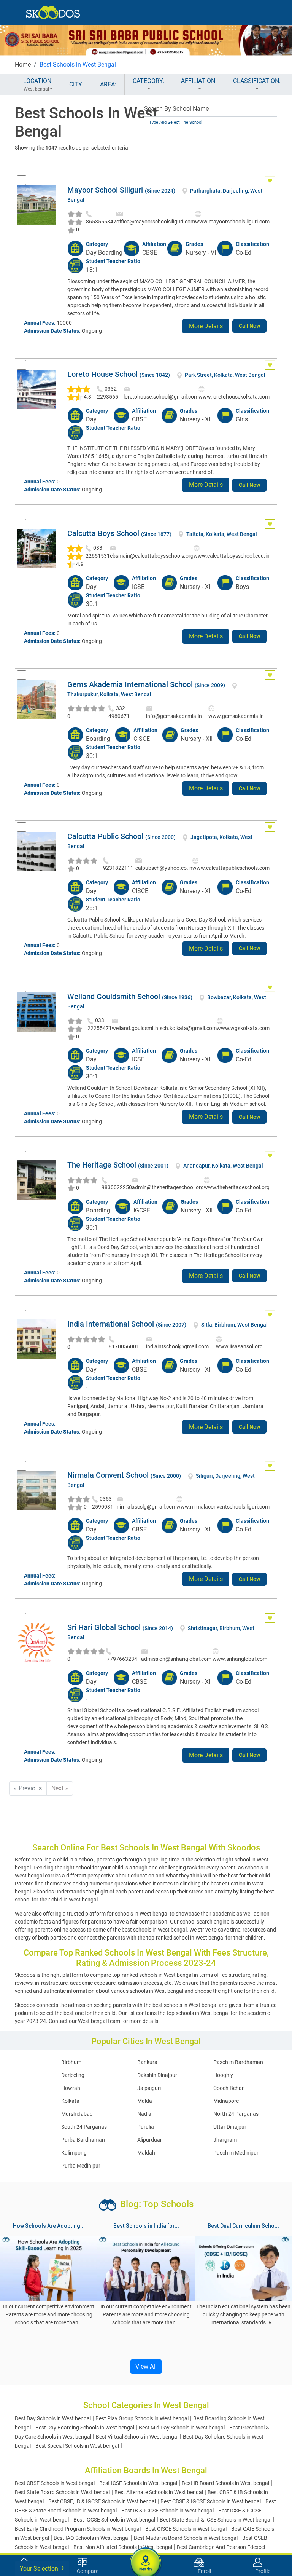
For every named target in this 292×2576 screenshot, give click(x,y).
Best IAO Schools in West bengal (91, 2538)
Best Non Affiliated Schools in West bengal (123, 2547)
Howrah (71, 2088)
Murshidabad (77, 2114)
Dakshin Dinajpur (157, 2075)
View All (146, 2366)
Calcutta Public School (105, 836)
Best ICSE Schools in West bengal (138, 2483)
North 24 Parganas (236, 2114)
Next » (60, 1788)
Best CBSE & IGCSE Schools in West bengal (211, 2501)
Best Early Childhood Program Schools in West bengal (78, 2529)
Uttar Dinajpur (230, 2127)
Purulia (146, 2127)
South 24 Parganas (84, 2127)
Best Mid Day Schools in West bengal (182, 2428)
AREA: (108, 84)
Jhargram (225, 2140)
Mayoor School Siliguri (105, 190)
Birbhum (71, 2062)
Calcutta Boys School (103, 533)
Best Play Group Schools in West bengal (142, 2418)
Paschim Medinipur (236, 2153)
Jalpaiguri (149, 2088)
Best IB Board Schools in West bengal (225, 2483)
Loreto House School (102, 374)
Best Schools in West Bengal (78, 65)
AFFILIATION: (199, 81)
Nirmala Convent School (108, 1475)
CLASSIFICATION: (257, 81)
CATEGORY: (149, 81)
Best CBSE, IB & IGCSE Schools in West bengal (102, 2501)
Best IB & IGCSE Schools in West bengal (167, 2511)
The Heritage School (102, 1165)
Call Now (249, 326)
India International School (111, 1324)
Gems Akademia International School (130, 684)
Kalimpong (74, 2153)
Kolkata (70, 2101)
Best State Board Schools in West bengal (62, 2492)
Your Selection (40, 2569)
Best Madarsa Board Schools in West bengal (186, 2538)
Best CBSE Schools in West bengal (55, 2483)
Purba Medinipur (81, 2166)
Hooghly (223, 2075)
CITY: (76, 84)
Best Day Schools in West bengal (53, 2418)
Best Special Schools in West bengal (77, 2446)
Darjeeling (73, 2075)
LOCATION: (38, 85)
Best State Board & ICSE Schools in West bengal (216, 2520)
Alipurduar (150, 2140)
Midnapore (226, 2101)
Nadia (144, 2114)
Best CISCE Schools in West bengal (186, 2529)
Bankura (147, 2062)
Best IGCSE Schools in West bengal (114, 2520)
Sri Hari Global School (104, 1627)
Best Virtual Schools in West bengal (137, 2437)
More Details (206, 326)
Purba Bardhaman (83, 2140)
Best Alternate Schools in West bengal (159, 2492)
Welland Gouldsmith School (114, 997)
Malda (145, 2101)
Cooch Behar (229, 2088)
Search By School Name (176, 109)
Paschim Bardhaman (238, 2062)
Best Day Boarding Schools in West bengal (85, 2428)
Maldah (146, 2153)
